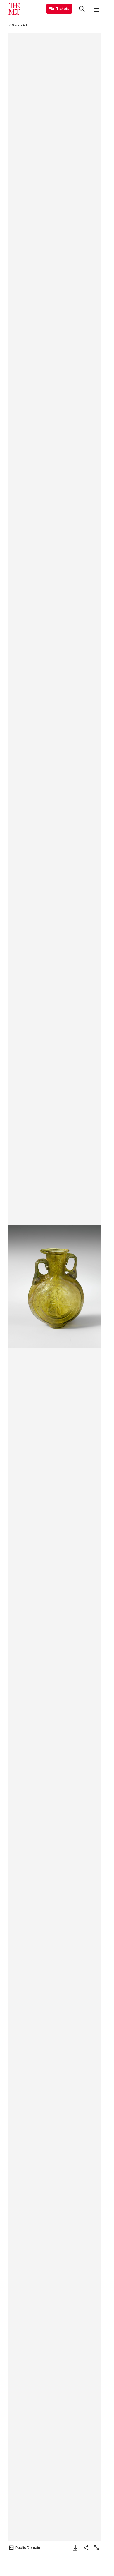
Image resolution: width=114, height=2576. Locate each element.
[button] (55, 1287)
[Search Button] (82, 9)
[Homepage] (14, 9)
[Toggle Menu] (96, 9)
